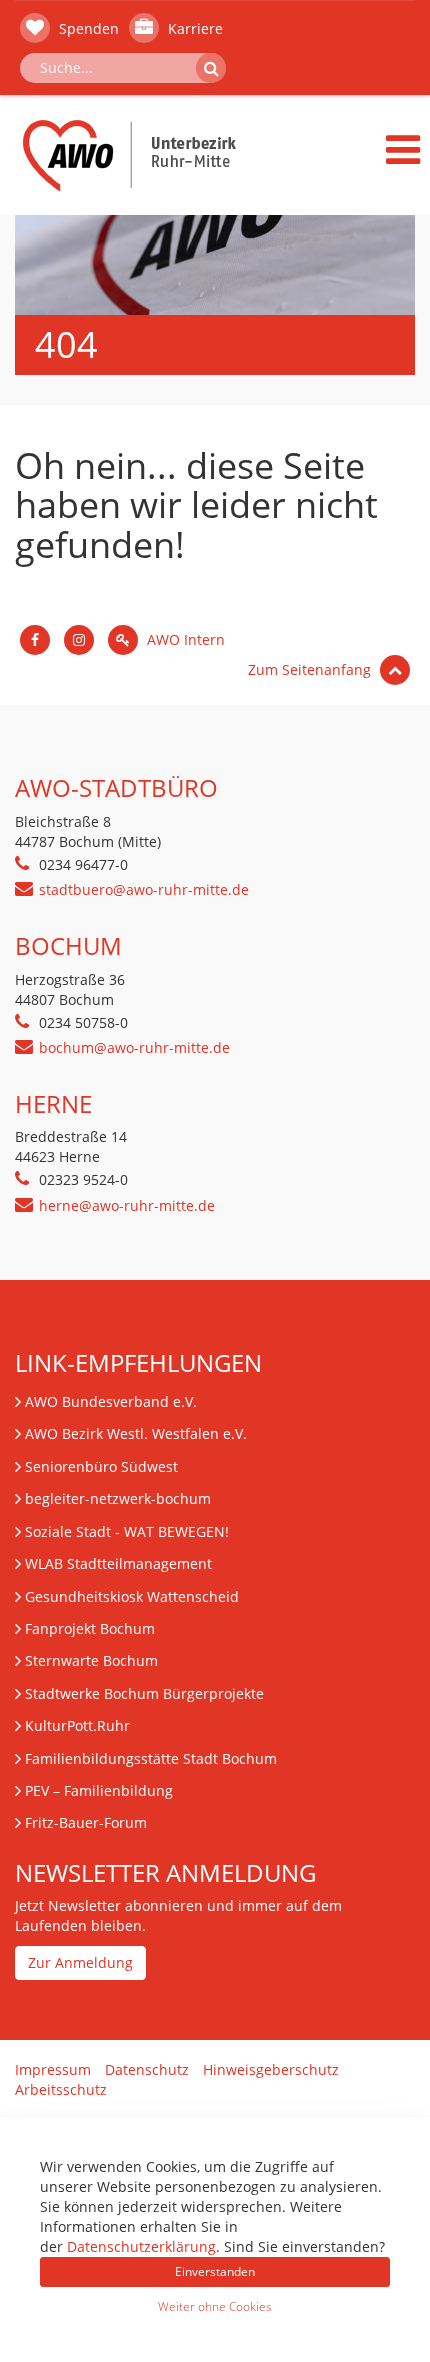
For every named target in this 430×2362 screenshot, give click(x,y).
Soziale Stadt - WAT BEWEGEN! (127, 1531)
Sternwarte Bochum (91, 1660)
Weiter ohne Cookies (215, 2306)
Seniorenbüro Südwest (101, 1466)
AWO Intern (184, 639)
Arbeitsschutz (61, 2089)
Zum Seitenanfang (311, 669)
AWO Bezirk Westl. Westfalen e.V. (136, 1433)
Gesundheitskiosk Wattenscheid (132, 1596)
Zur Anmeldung (80, 1962)
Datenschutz (147, 2069)
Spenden (87, 28)
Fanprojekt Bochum (90, 1628)
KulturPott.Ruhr (77, 1725)
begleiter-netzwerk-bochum (118, 1498)
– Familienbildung (99, 1790)
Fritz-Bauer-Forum (86, 1822)
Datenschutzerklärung (141, 2246)
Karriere (193, 28)
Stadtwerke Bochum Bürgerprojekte (144, 1693)
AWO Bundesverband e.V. (111, 1401)
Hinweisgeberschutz (271, 2069)
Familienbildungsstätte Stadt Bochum (151, 1758)
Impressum (53, 2069)
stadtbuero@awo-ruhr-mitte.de (144, 889)
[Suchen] (211, 68)
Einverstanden (215, 2271)
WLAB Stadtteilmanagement (118, 1563)
